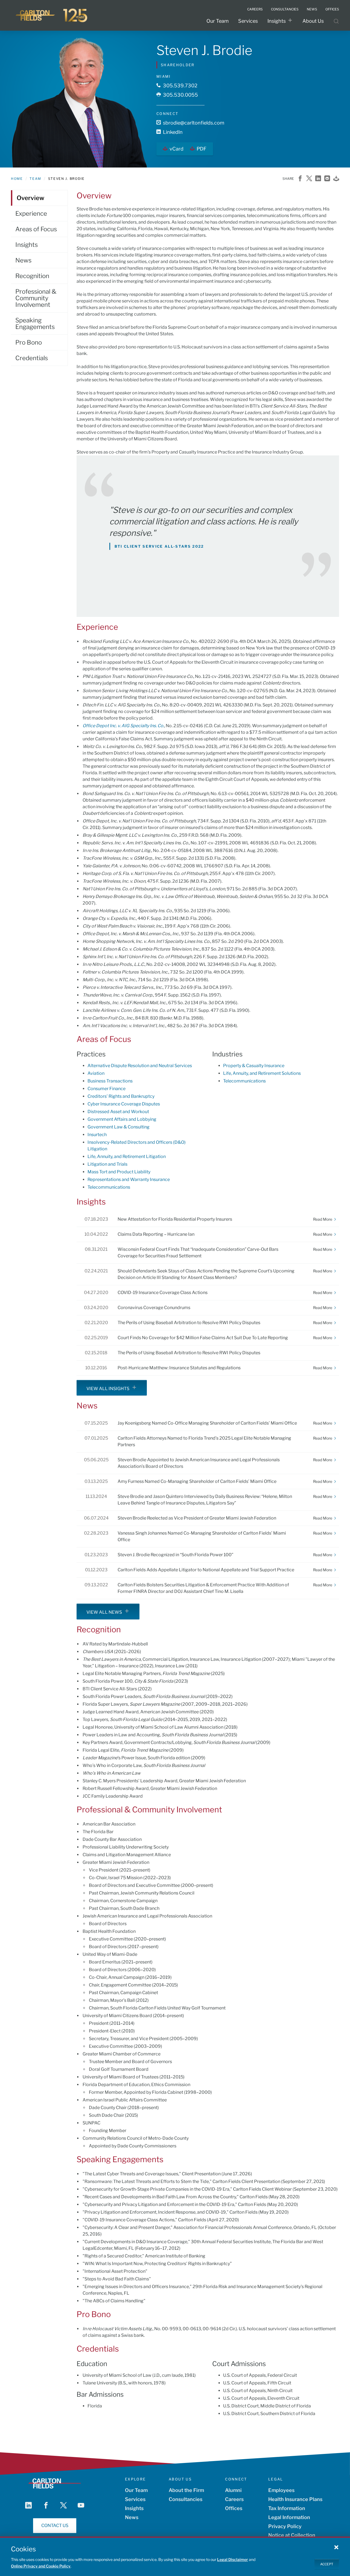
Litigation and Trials (107, 1164)
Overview (30, 198)
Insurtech (97, 1135)
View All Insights (108, 1389)
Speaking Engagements (35, 324)
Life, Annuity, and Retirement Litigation (127, 1156)
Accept (327, 2564)
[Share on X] (309, 179)
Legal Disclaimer (233, 2559)
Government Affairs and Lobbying (122, 1119)
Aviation (96, 1073)
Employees (281, 2490)
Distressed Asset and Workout (118, 1112)
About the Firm (186, 2490)
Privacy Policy (285, 2526)
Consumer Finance (107, 1089)
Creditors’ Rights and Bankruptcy (121, 1096)
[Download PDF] (336, 179)
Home (17, 179)
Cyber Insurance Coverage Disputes (124, 1104)
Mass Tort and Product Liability (119, 1172)
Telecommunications (109, 1187)
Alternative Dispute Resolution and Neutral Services (140, 1066)
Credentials (32, 358)
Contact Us (55, 2526)
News (23, 260)
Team (35, 179)
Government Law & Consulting (119, 1127)
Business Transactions (110, 1081)
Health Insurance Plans (295, 2499)
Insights (277, 21)
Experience (31, 213)
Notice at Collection (292, 2535)
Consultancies (186, 2499)
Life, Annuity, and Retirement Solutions (262, 1073)
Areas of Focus (36, 229)
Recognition (32, 276)
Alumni (233, 2490)
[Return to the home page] (52, 15)
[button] (336, 2547)
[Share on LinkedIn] (318, 179)
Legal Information (289, 2517)
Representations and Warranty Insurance (129, 1179)
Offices (234, 2508)
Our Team (218, 21)
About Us (313, 21)
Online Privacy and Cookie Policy (41, 2566)
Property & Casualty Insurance (254, 1066)
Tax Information (287, 2508)
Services (248, 21)
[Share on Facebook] (300, 179)
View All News (104, 1612)
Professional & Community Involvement (36, 298)
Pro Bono (29, 342)
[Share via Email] (327, 179)
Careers (234, 2499)
